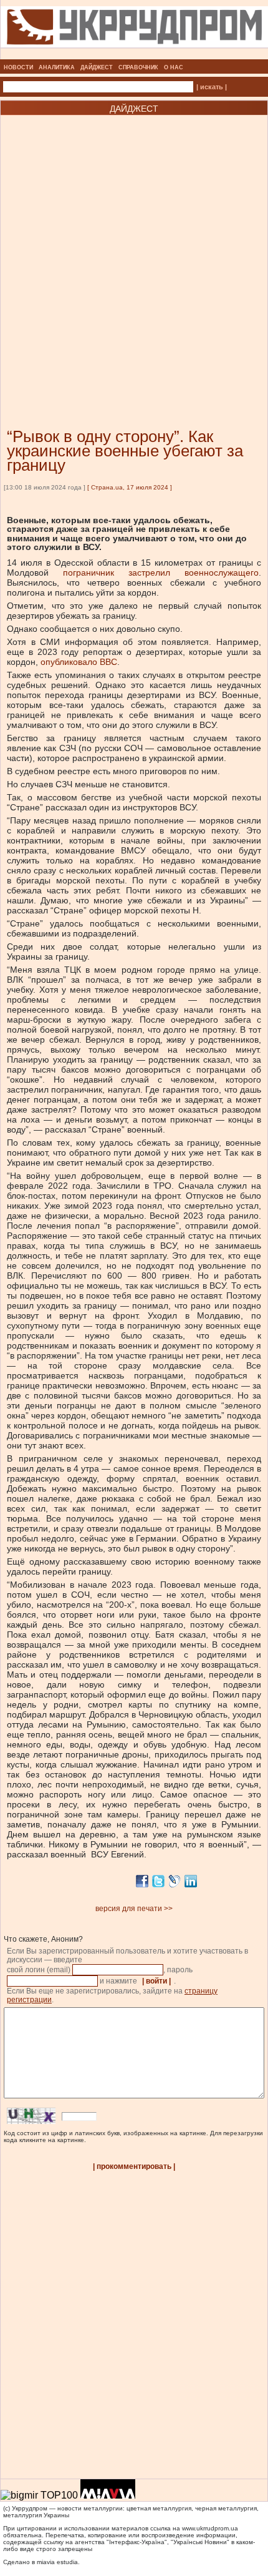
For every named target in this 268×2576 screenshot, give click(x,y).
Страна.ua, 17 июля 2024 (130, 487)
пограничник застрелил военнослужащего (161, 573)
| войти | (156, 1981)
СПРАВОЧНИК (138, 67)
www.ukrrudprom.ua (210, 2528)
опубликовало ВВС (79, 662)
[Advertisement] (134, 253)
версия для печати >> (134, 1909)
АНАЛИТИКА (57, 67)
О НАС (174, 67)
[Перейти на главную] (134, 56)
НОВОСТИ (18, 67)
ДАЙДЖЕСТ (97, 67)
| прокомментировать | (134, 2166)
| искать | (212, 87)
